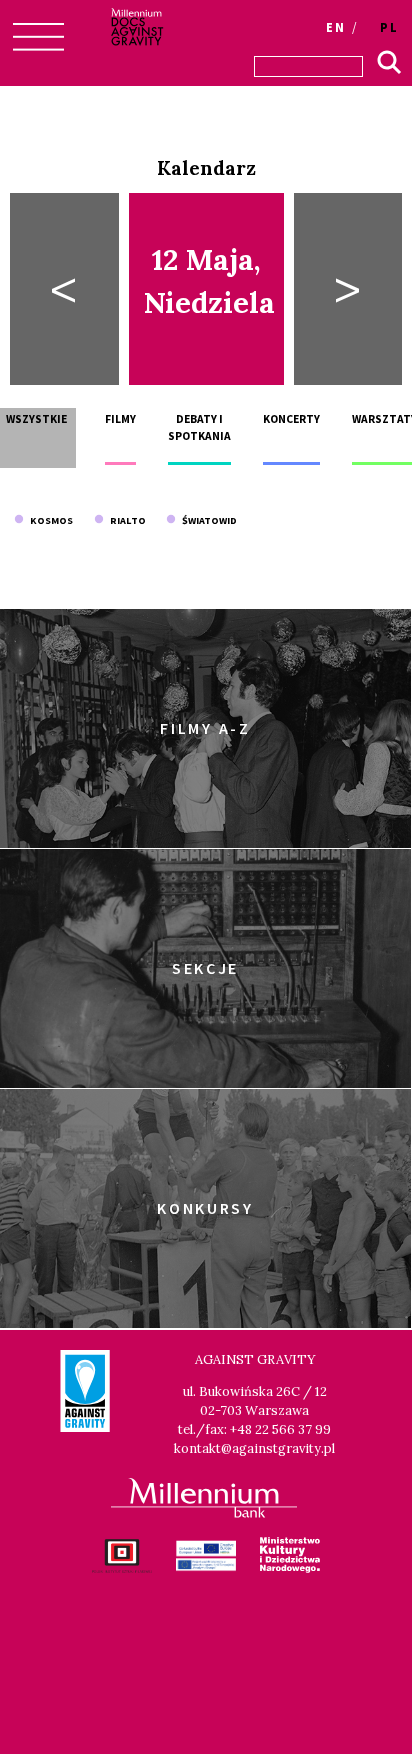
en (336, 27)
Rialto (125, 520)
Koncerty (291, 419)
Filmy (120, 419)
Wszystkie (36, 419)
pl (389, 27)
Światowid (206, 520)
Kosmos (48, 520)
